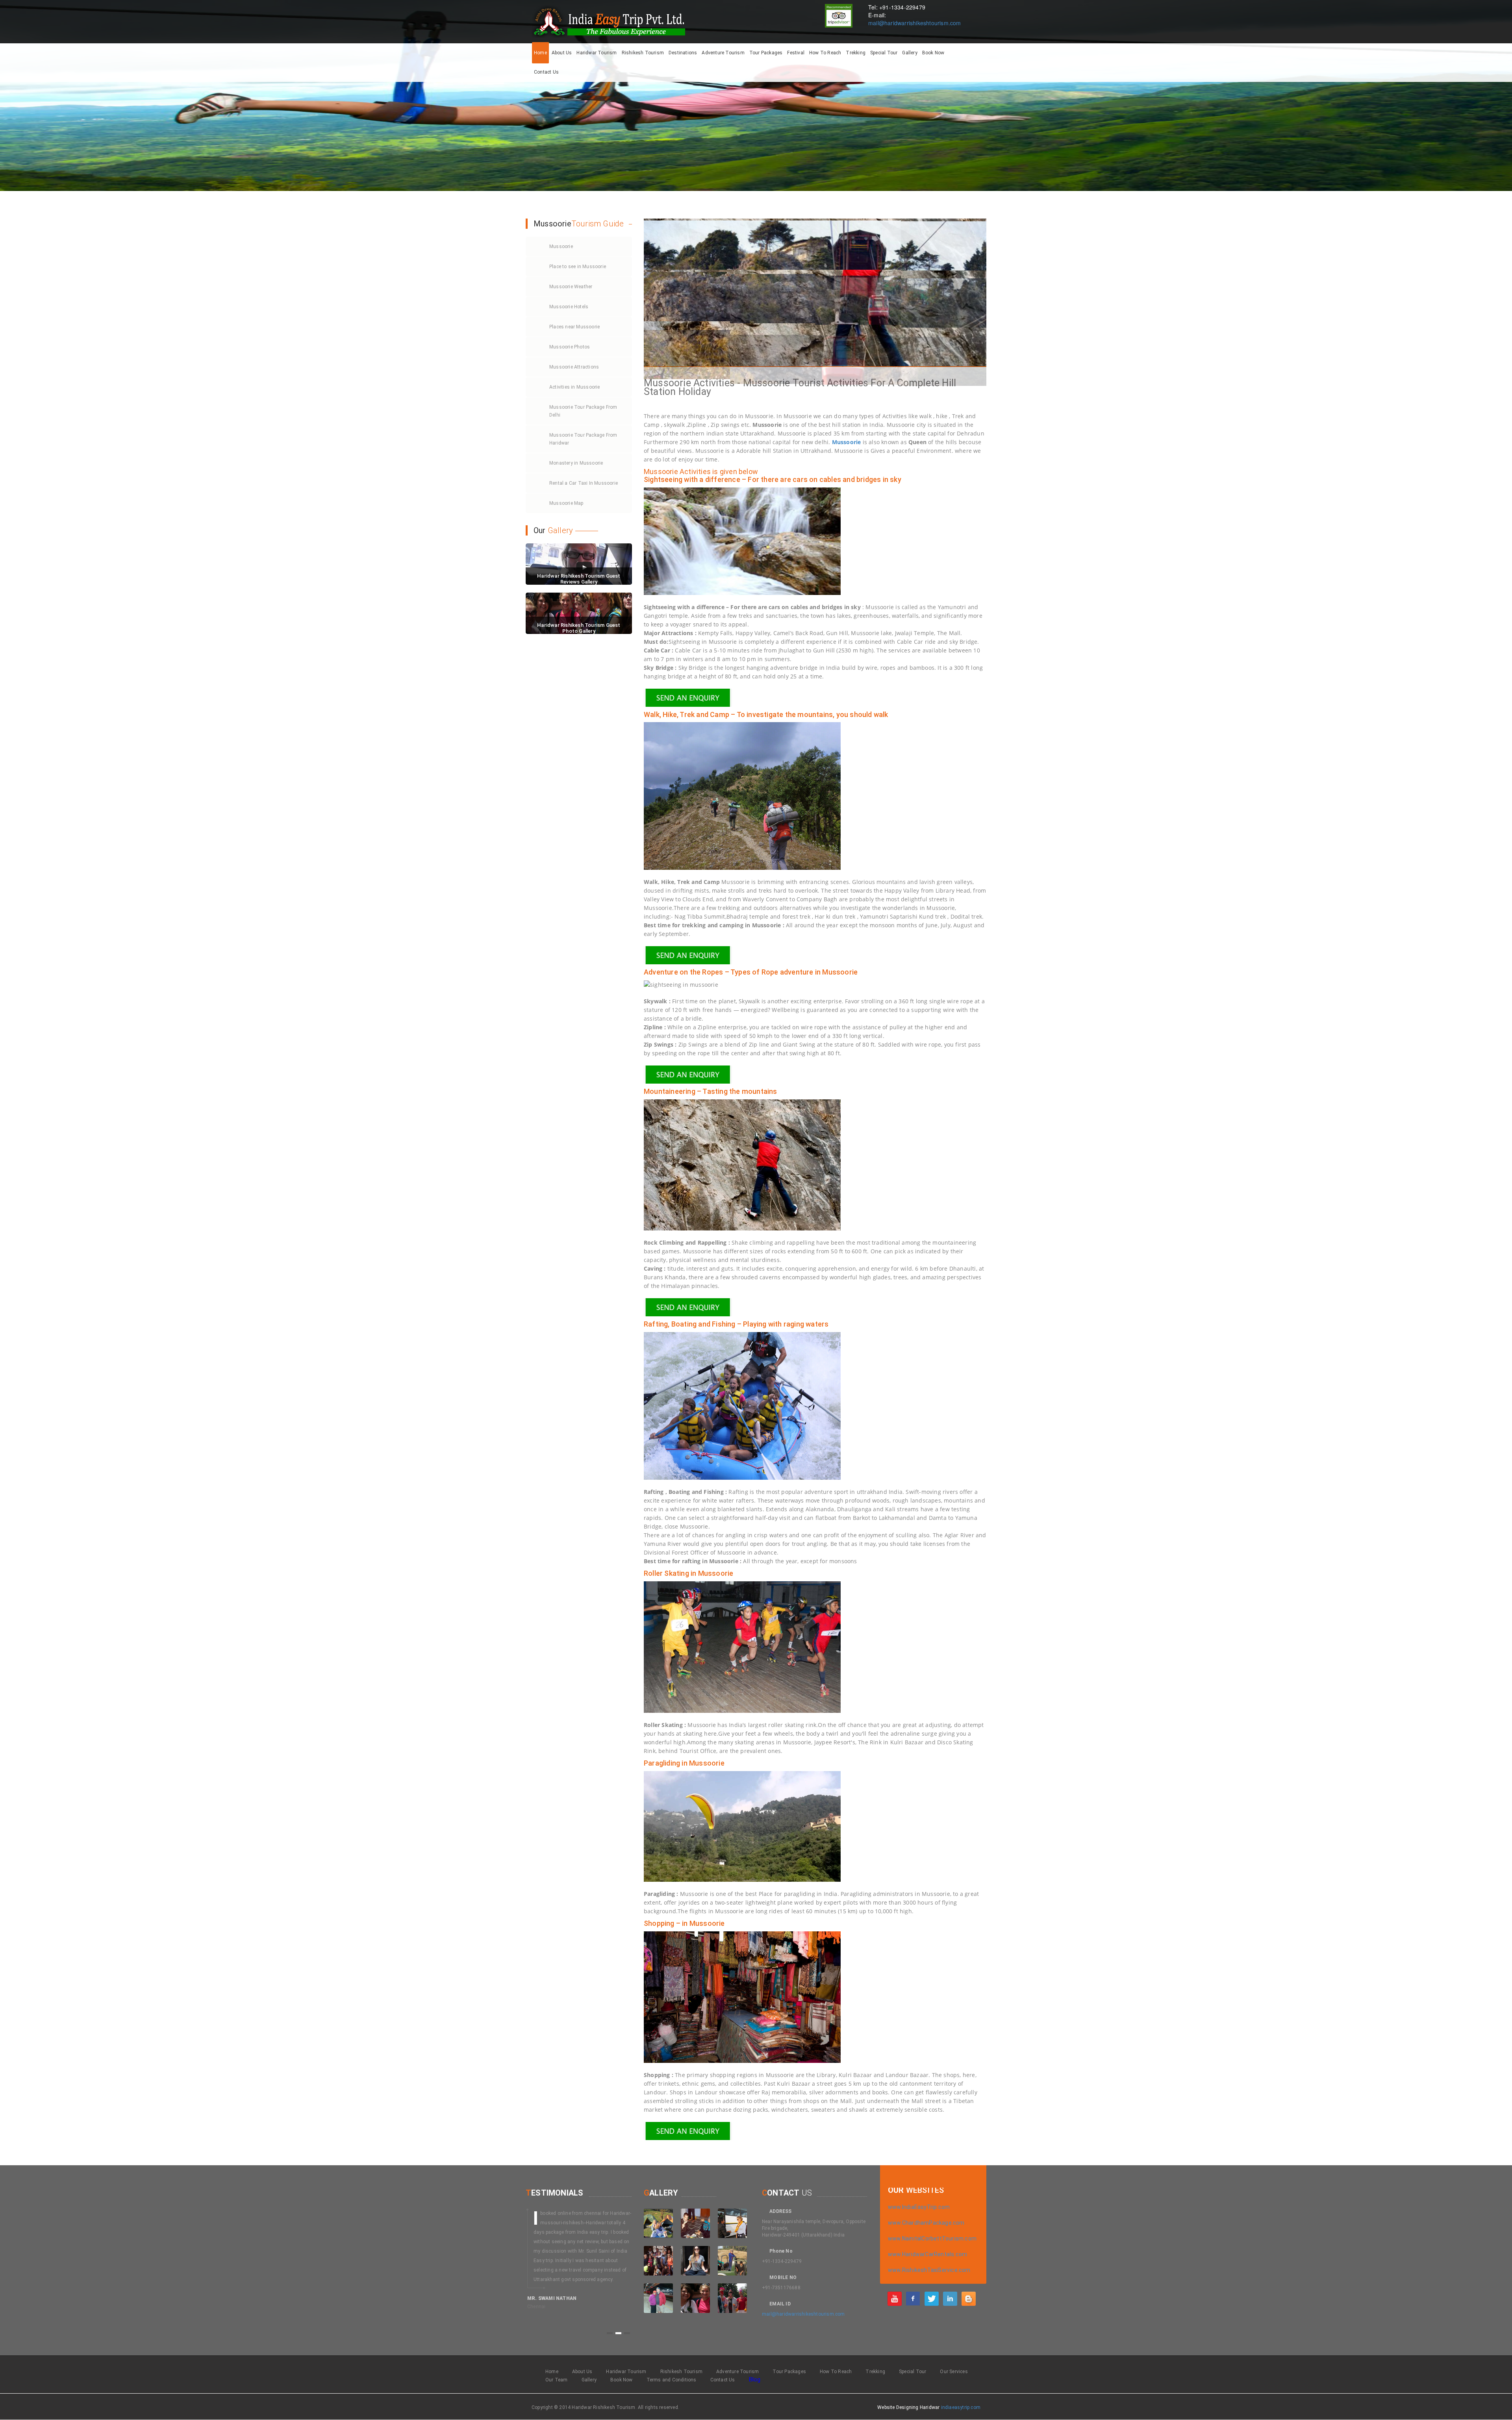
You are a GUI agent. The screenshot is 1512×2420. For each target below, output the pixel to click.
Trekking (856, 53)
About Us (562, 53)
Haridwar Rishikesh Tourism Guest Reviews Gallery (579, 579)
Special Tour (884, 53)
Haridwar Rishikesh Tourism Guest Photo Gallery (579, 628)
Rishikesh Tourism (643, 53)
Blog (755, 2379)
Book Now (933, 53)
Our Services (954, 2372)
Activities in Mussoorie (575, 387)
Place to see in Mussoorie (578, 267)
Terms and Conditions (672, 2380)
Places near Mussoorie (574, 327)
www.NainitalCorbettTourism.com (932, 2238)
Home (540, 53)
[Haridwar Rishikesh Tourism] (895, 2298)
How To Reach (825, 53)
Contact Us (546, 72)
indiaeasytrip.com (961, 2407)
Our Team (557, 2380)
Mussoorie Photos (570, 347)
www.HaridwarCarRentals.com (927, 2254)
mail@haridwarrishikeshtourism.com (915, 23)
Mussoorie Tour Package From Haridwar (583, 439)
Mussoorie (561, 246)
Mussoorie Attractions (574, 367)
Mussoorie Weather (571, 287)
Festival (796, 53)
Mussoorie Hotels (569, 307)
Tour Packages (766, 53)
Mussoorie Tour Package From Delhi (583, 411)
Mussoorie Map (566, 503)
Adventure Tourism (723, 53)
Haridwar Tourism (597, 53)
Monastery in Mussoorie (576, 463)
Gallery (910, 53)
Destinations (683, 53)
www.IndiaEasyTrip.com (919, 2207)
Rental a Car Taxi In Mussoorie (584, 483)
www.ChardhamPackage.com (926, 2223)
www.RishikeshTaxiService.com (929, 2270)
